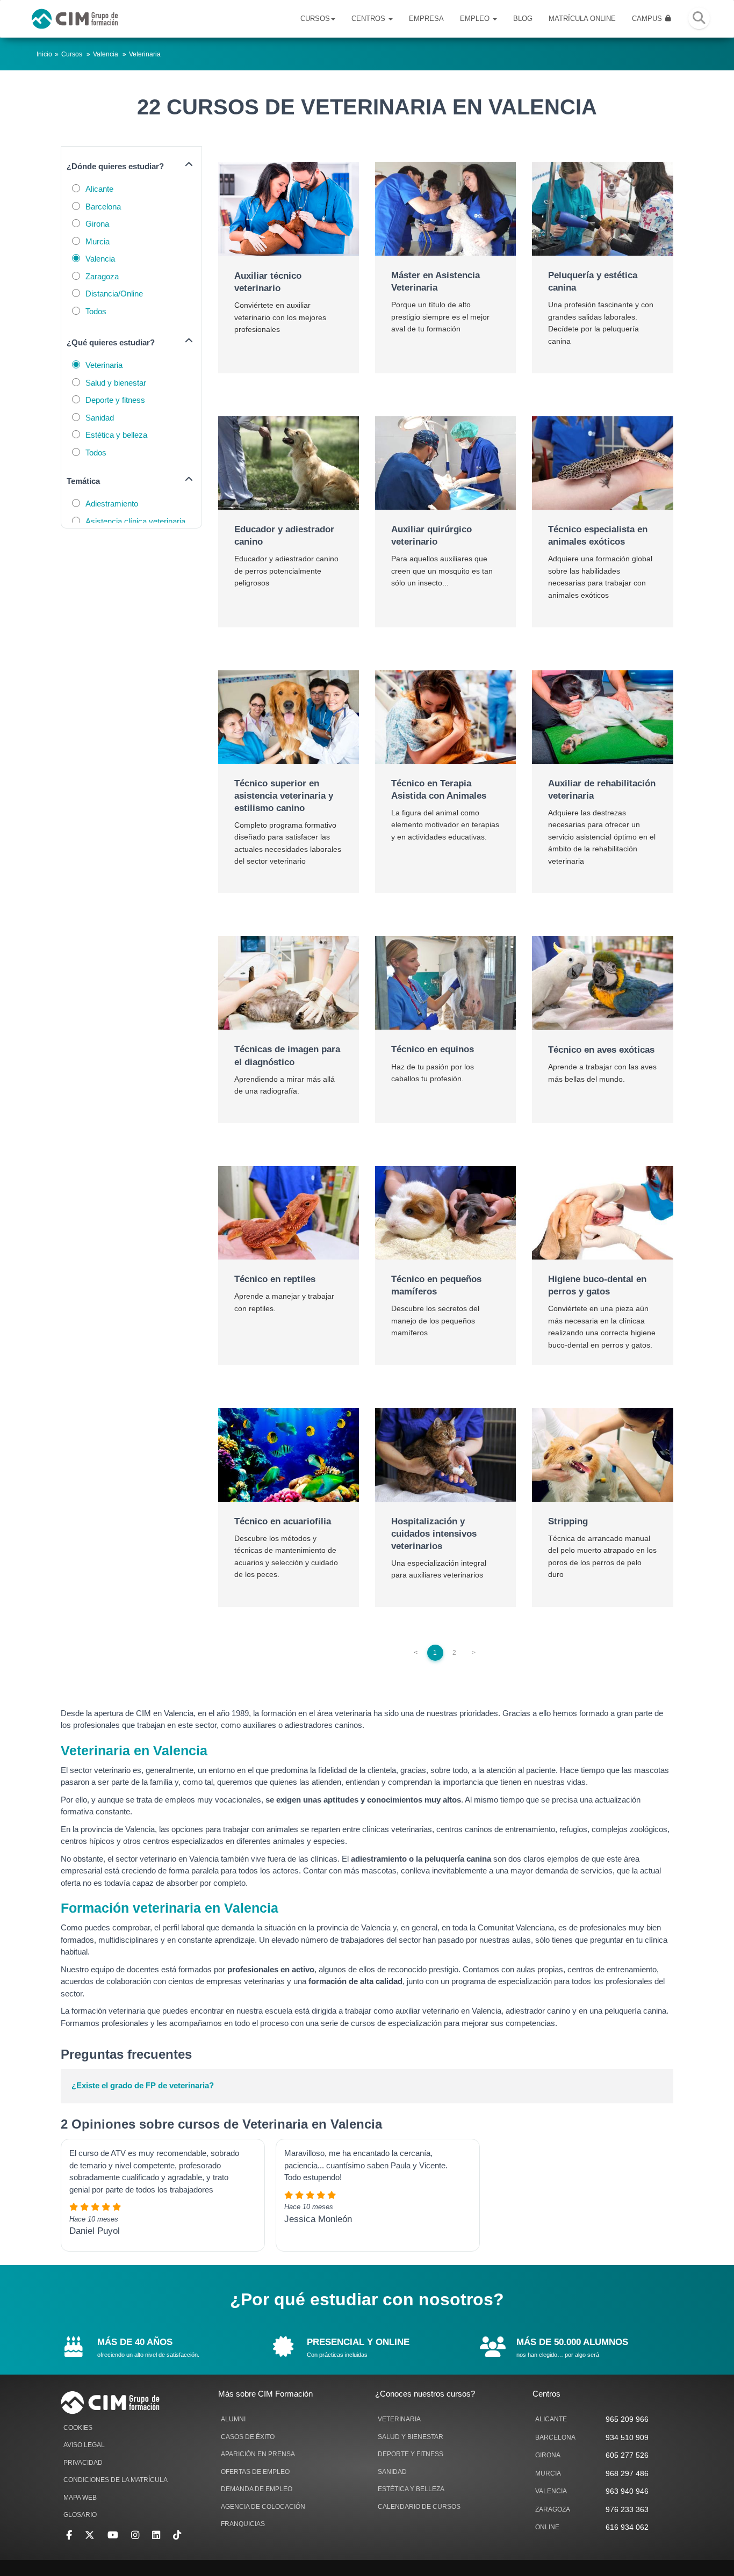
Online (547, 2527)
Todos (96, 311)
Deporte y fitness (115, 400)
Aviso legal (84, 2445)
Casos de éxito (248, 2437)
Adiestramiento (112, 504)
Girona (97, 224)
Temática (83, 481)
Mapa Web (80, 2498)
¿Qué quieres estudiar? (111, 342)
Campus (648, 19)
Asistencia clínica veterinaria (135, 521)
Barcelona (103, 207)
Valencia (106, 54)
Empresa (426, 19)
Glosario (80, 2515)
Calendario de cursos (419, 2507)
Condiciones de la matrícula (116, 2480)
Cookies (78, 2428)
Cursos (315, 19)
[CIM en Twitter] (90, 2535)
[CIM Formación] (75, 19)
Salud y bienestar (116, 383)
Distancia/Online (114, 294)
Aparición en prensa (258, 2454)
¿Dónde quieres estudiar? (115, 166)
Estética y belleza (116, 435)
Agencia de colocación (263, 2507)
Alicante (99, 189)
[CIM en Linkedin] (156, 2535)
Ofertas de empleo (255, 2472)
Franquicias (243, 2524)
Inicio (44, 54)
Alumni (233, 2419)
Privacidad (83, 2463)
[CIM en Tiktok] (177, 2535)
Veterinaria (145, 54)
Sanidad (100, 418)
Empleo (476, 19)
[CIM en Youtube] (113, 2535)
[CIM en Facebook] (69, 2535)
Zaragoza (102, 276)
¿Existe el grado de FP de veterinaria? (143, 2085)
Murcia (98, 241)
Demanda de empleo (257, 2489)
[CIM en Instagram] (135, 2535)
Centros (369, 19)
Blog (523, 19)
